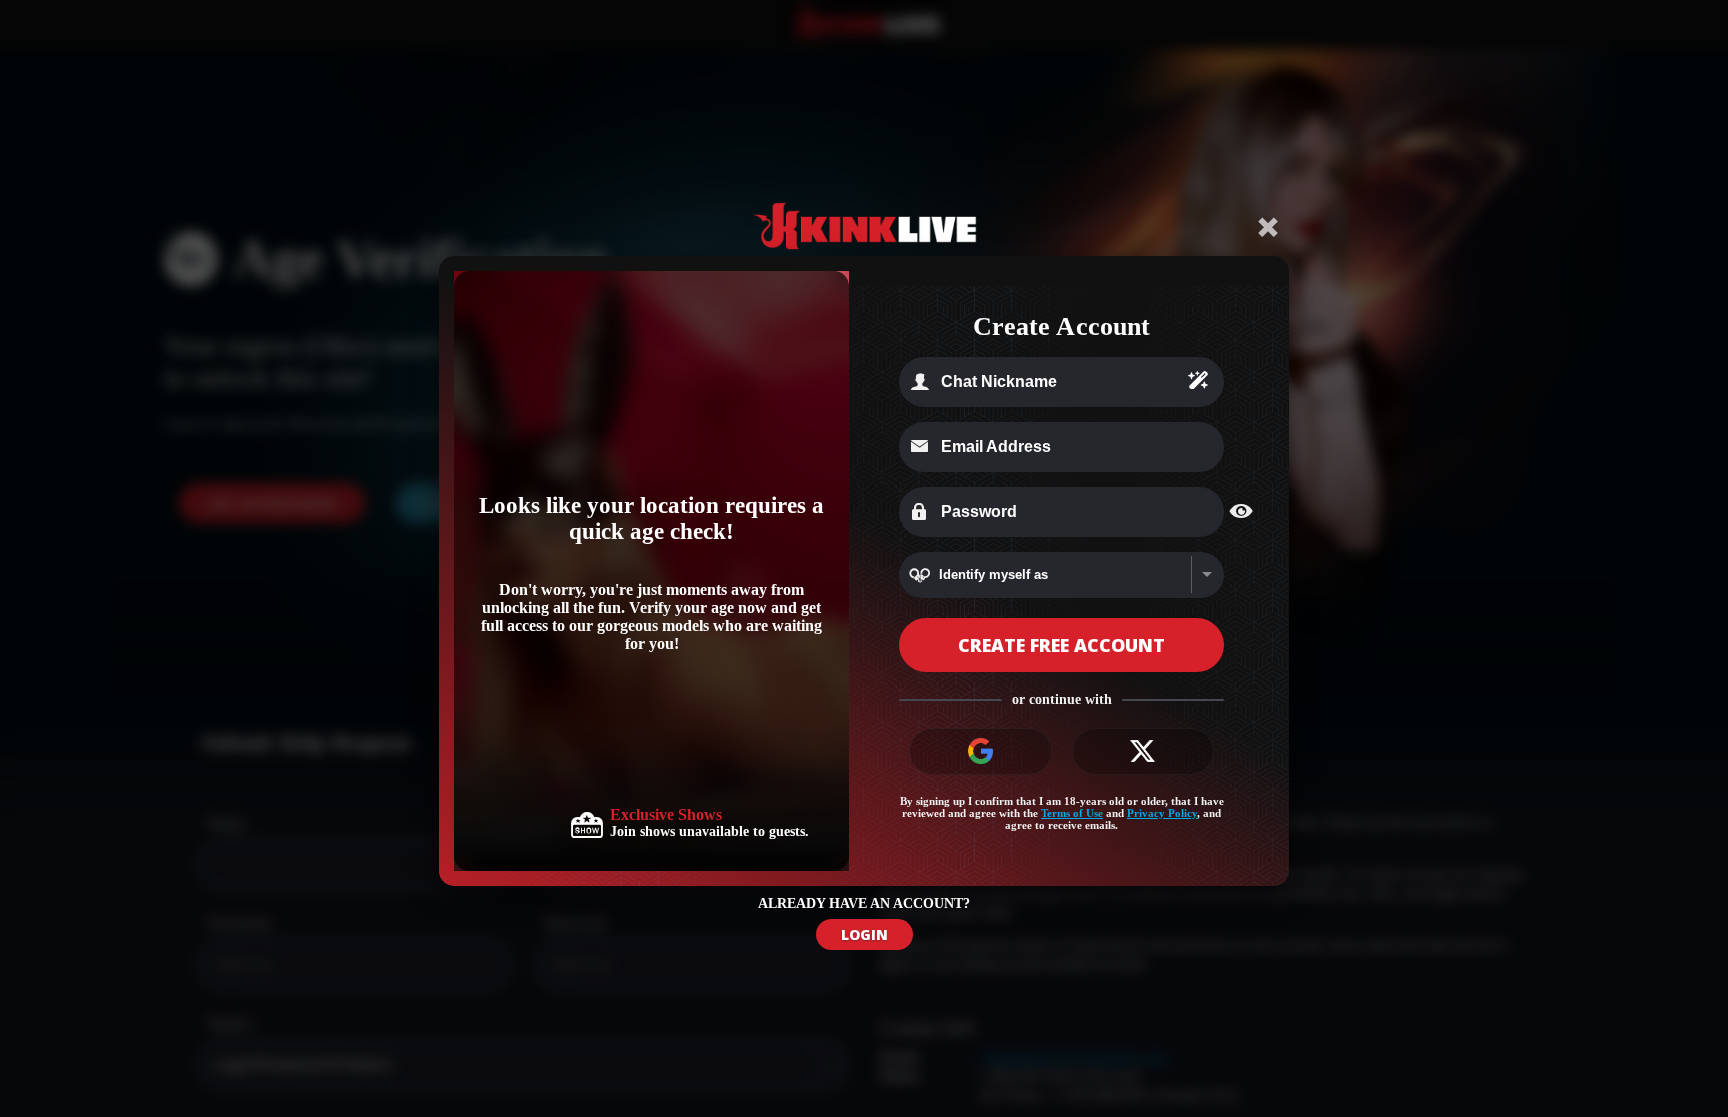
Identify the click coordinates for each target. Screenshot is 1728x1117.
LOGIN (864, 934)
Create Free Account (1061, 645)
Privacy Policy (1162, 813)
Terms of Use (1072, 813)
